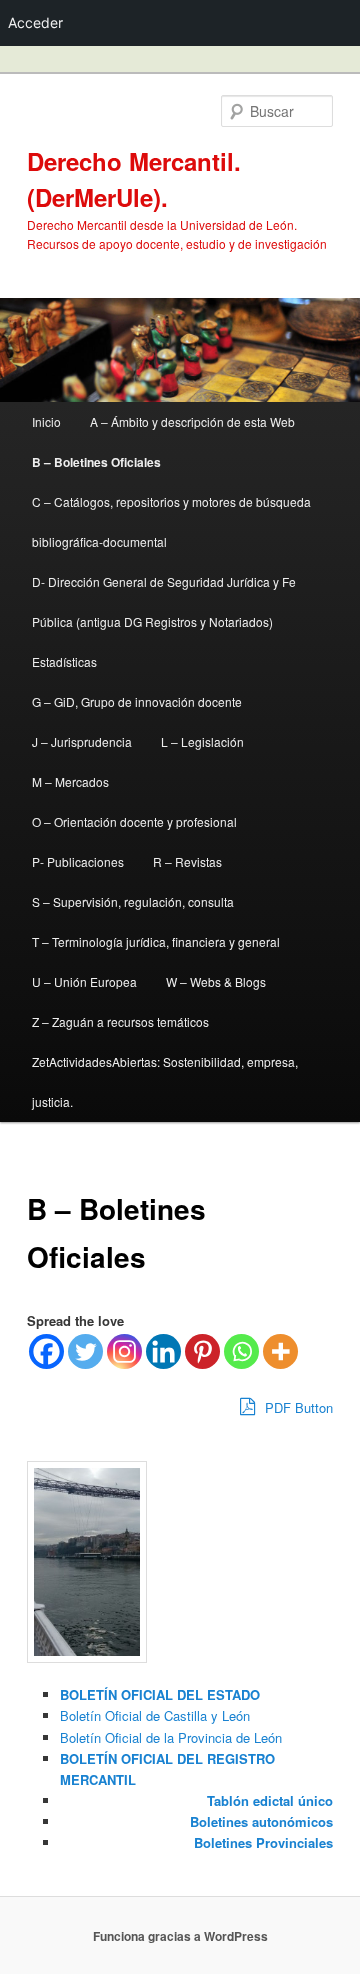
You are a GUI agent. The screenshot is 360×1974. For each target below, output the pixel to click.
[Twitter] (85, 1351)
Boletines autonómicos (261, 1821)
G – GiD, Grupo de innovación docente (137, 701)
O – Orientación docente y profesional (134, 821)
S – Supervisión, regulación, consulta (133, 901)
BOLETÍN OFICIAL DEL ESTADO (160, 1694)
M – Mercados (70, 781)
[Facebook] (46, 1351)
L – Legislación (202, 741)
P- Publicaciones (78, 861)
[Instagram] (124, 1351)
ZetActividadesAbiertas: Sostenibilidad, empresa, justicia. (165, 1081)
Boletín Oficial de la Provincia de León (171, 1737)
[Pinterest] (202, 1351)
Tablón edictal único (270, 1800)
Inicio (46, 421)
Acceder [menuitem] (35, 22)
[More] (280, 1351)
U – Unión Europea (84, 981)
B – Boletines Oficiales (96, 462)
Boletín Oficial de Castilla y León (155, 1715)
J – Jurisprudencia (82, 741)
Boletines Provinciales (263, 1842)
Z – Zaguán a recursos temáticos (120, 1021)
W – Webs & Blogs (216, 981)
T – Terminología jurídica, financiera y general (156, 941)
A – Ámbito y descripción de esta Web (192, 421)
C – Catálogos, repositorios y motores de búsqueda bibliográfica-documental (171, 521)
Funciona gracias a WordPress (180, 1936)
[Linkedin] (163, 1351)
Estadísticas (64, 661)
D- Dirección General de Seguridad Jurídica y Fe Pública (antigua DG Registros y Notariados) (164, 601)
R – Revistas (187, 861)
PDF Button (297, 1407)
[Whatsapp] (241, 1351)
